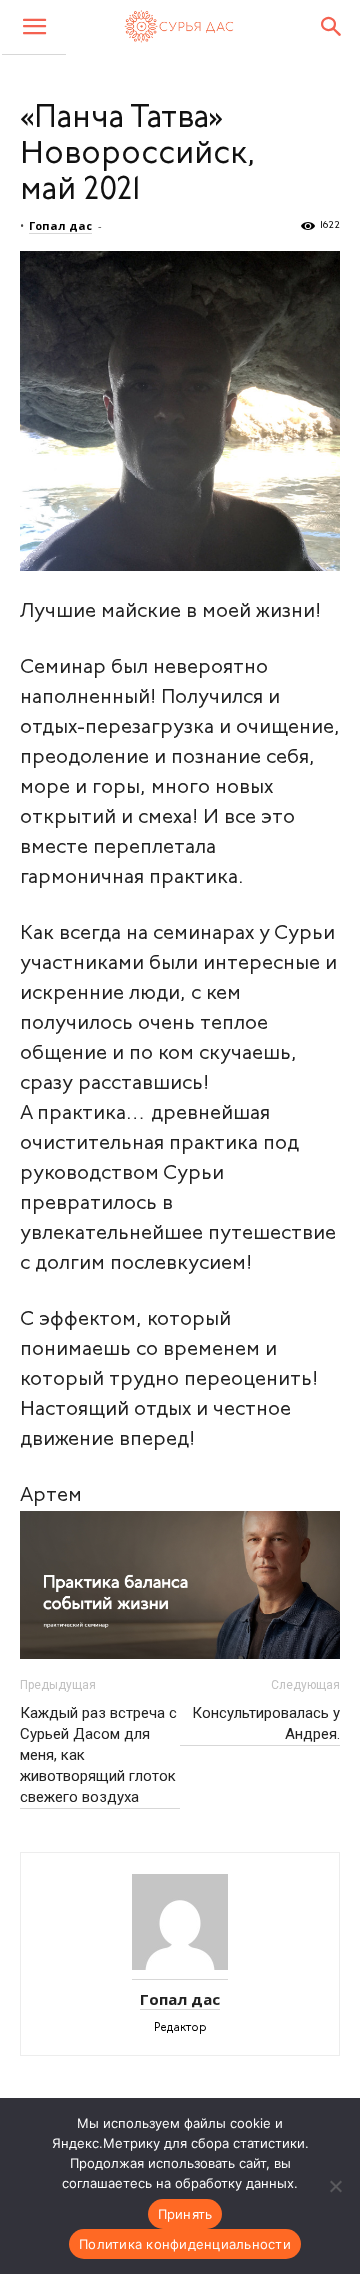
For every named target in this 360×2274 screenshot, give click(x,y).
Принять (185, 2214)
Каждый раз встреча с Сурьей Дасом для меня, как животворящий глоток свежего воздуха (98, 1755)
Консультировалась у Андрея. (266, 1723)
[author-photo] (180, 1972)
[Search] (332, 27)
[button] (34, 27)
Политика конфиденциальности (185, 2244)
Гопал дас (60, 225)
